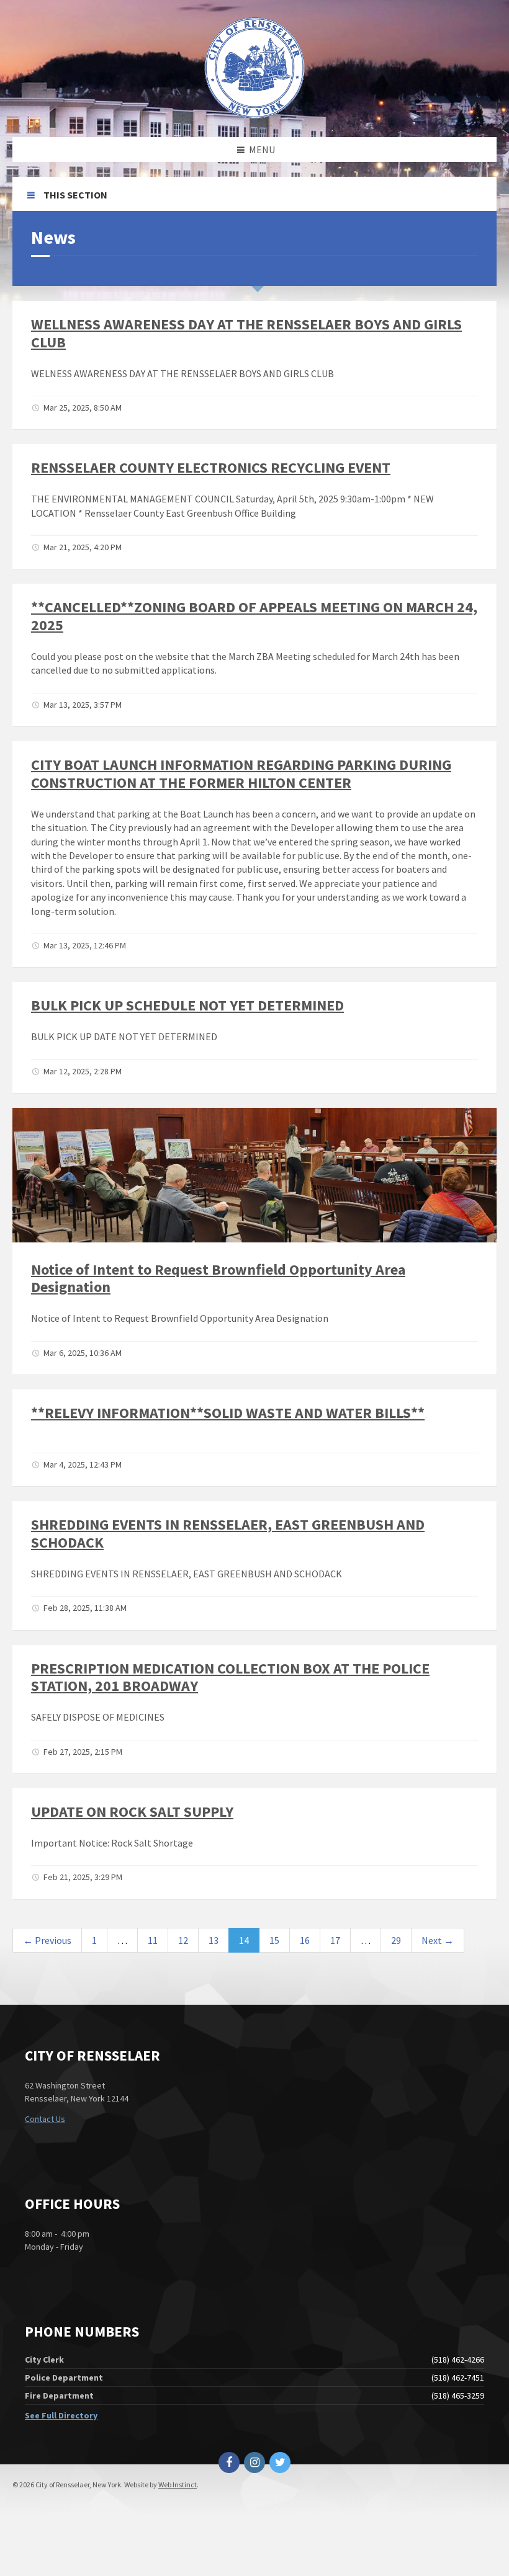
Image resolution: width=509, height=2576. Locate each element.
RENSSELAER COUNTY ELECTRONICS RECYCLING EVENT (211, 467)
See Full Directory (61, 2415)
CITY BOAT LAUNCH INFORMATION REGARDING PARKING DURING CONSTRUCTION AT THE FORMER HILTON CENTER (241, 773)
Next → (438, 1940)
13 (214, 1940)
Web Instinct (178, 2485)
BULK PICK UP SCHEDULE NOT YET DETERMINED (187, 1005)
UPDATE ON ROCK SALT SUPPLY (132, 1812)
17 (335, 1940)
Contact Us (45, 2119)
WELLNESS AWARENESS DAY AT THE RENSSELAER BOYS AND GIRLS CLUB (246, 333)
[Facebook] (229, 2462)
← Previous (47, 1940)
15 (274, 1940)
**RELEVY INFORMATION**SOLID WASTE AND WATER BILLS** (228, 1413)
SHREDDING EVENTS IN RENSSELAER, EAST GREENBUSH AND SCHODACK (228, 1533)
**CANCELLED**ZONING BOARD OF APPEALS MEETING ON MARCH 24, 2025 (254, 616)
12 (183, 1940)
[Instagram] (254, 2462)
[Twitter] (280, 2462)
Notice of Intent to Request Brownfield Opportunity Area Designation (218, 1278)
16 (305, 1940)
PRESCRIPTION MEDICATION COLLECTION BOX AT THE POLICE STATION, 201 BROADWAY (230, 1677)
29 (396, 1940)
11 (153, 1940)
